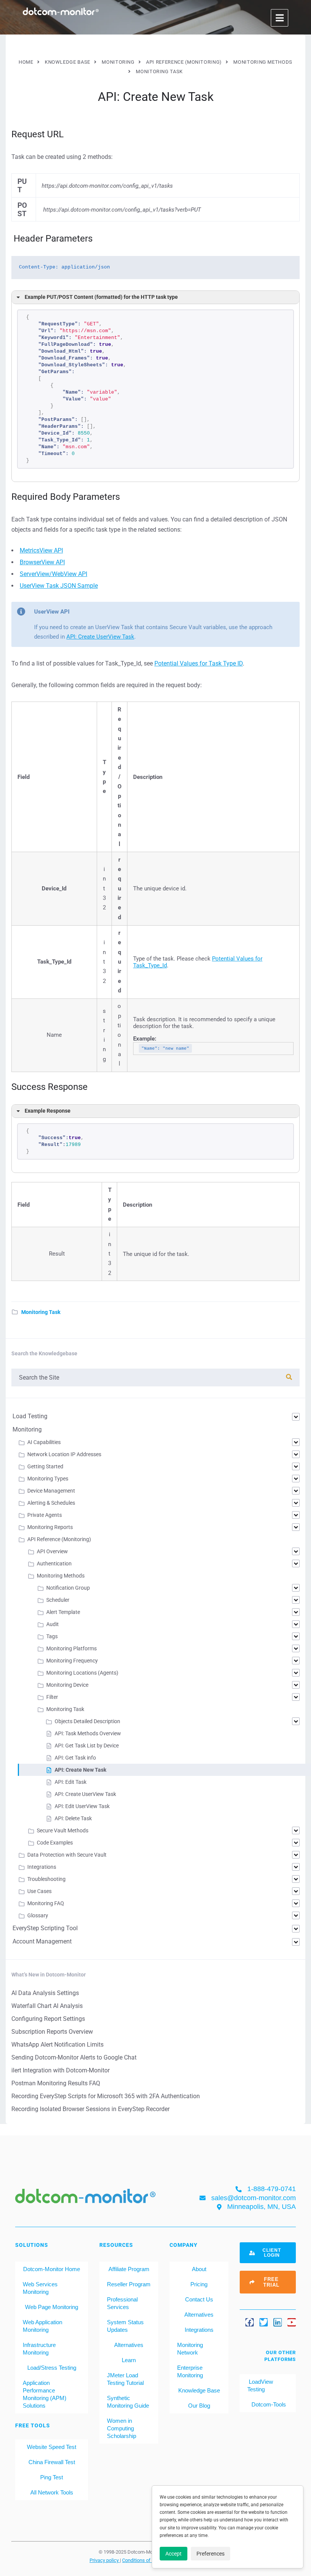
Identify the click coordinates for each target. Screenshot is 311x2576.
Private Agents (45, 1515)
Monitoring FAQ (46, 1903)
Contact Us (199, 2299)
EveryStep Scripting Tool (45, 1928)
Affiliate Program (129, 2269)
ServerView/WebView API (53, 574)
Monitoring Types (48, 1479)
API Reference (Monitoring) (59, 1539)
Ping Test (52, 2477)
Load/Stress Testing (52, 2368)
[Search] (289, 1377)
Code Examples (55, 1843)
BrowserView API (42, 562)
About (199, 2269)
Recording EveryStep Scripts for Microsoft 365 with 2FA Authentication (106, 2096)
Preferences (210, 2554)
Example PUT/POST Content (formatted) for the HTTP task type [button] (101, 297)
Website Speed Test (52, 2447)
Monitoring (27, 1429)
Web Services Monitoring (40, 2288)
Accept (174, 2554)
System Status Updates (125, 2326)
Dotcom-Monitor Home (52, 2269)
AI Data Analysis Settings (45, 1993)
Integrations (42, 1867)
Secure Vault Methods (63, 1830)
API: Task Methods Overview (88, 1733)
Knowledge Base (199, 2390)
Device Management (51, 1491)
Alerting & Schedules (51, 1503)
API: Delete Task (73, 1818)
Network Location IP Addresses (64, 1454)
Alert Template (63, 1612)
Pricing (199, 2284)
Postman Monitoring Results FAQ (56, 2083)
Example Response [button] (48, 1111)
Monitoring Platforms (71, 1648)
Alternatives (129, 2345)
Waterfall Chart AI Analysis (47, 2006)
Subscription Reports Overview (52, 2032)
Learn (129, 2360)
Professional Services (122, 2303)
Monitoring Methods (61, 1576)
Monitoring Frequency (72, 1661)
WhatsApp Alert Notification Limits (57, 2045)
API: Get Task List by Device (87, 1746)
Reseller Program (129, 2284)
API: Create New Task (80, 1770)
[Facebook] (250, 2322)
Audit (53, 1624)
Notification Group (68, 1588)
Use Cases (39, 1891)
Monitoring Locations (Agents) (82, 1673)
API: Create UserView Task (100, 637)
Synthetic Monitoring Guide (128, 2402)
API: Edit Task (71, 1782)
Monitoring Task (41, 1312)
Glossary (38, 1915)
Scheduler (58, 1600)
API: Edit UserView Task (82, 1806)
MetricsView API (41, 550)
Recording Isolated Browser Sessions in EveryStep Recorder (90, 2109)
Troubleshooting (46, 1879)
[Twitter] (264, 2322)
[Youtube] (292, 2322)
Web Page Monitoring (52, 2307)
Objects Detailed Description (87, 1721)
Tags (52, 1636)
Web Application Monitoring (42, 2326)
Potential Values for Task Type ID (199, 663)
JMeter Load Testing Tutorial (125, 2379)
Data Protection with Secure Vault (67, 1855)
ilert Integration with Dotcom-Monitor (60, 2070)
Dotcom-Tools (268, 2404)
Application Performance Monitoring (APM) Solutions (45, 2394)
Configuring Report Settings (48, 2019)
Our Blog (199, 2406)
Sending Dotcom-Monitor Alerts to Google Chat (74, 2057)
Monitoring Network (190, 2349)
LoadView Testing (260, 2385)
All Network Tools (52, 2492)
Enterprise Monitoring (190, 2371)
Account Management (42, 1941)
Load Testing (30, 1416)
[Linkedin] (278, 2322)
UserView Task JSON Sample (59, 586)
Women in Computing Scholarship (122, 2428)
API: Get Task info (75, 1758)
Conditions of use (141, 2560)
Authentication (54, 1563)
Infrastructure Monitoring (39, 2349)
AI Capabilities (44, 1442)
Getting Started (45, 1466)
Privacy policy (105, 2560)
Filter (52, 1697)
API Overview (52, 1551)
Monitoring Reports (50, 1527)
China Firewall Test (52, 2462)
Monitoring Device (67, 1685)
